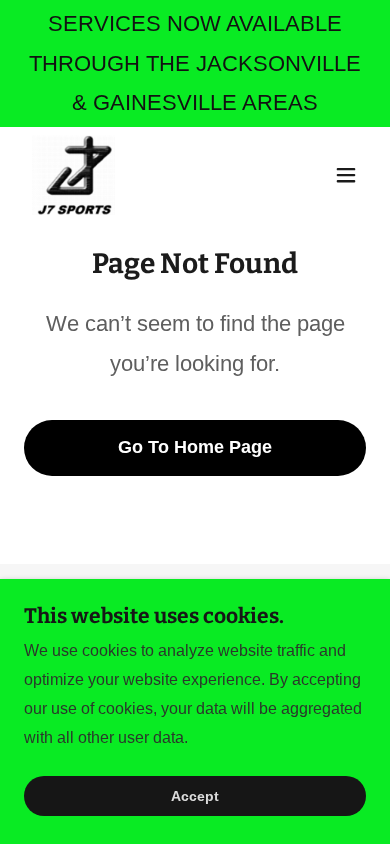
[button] (346, 175)
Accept (195, 796)
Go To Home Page (195, 447)
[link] (73, 175)
